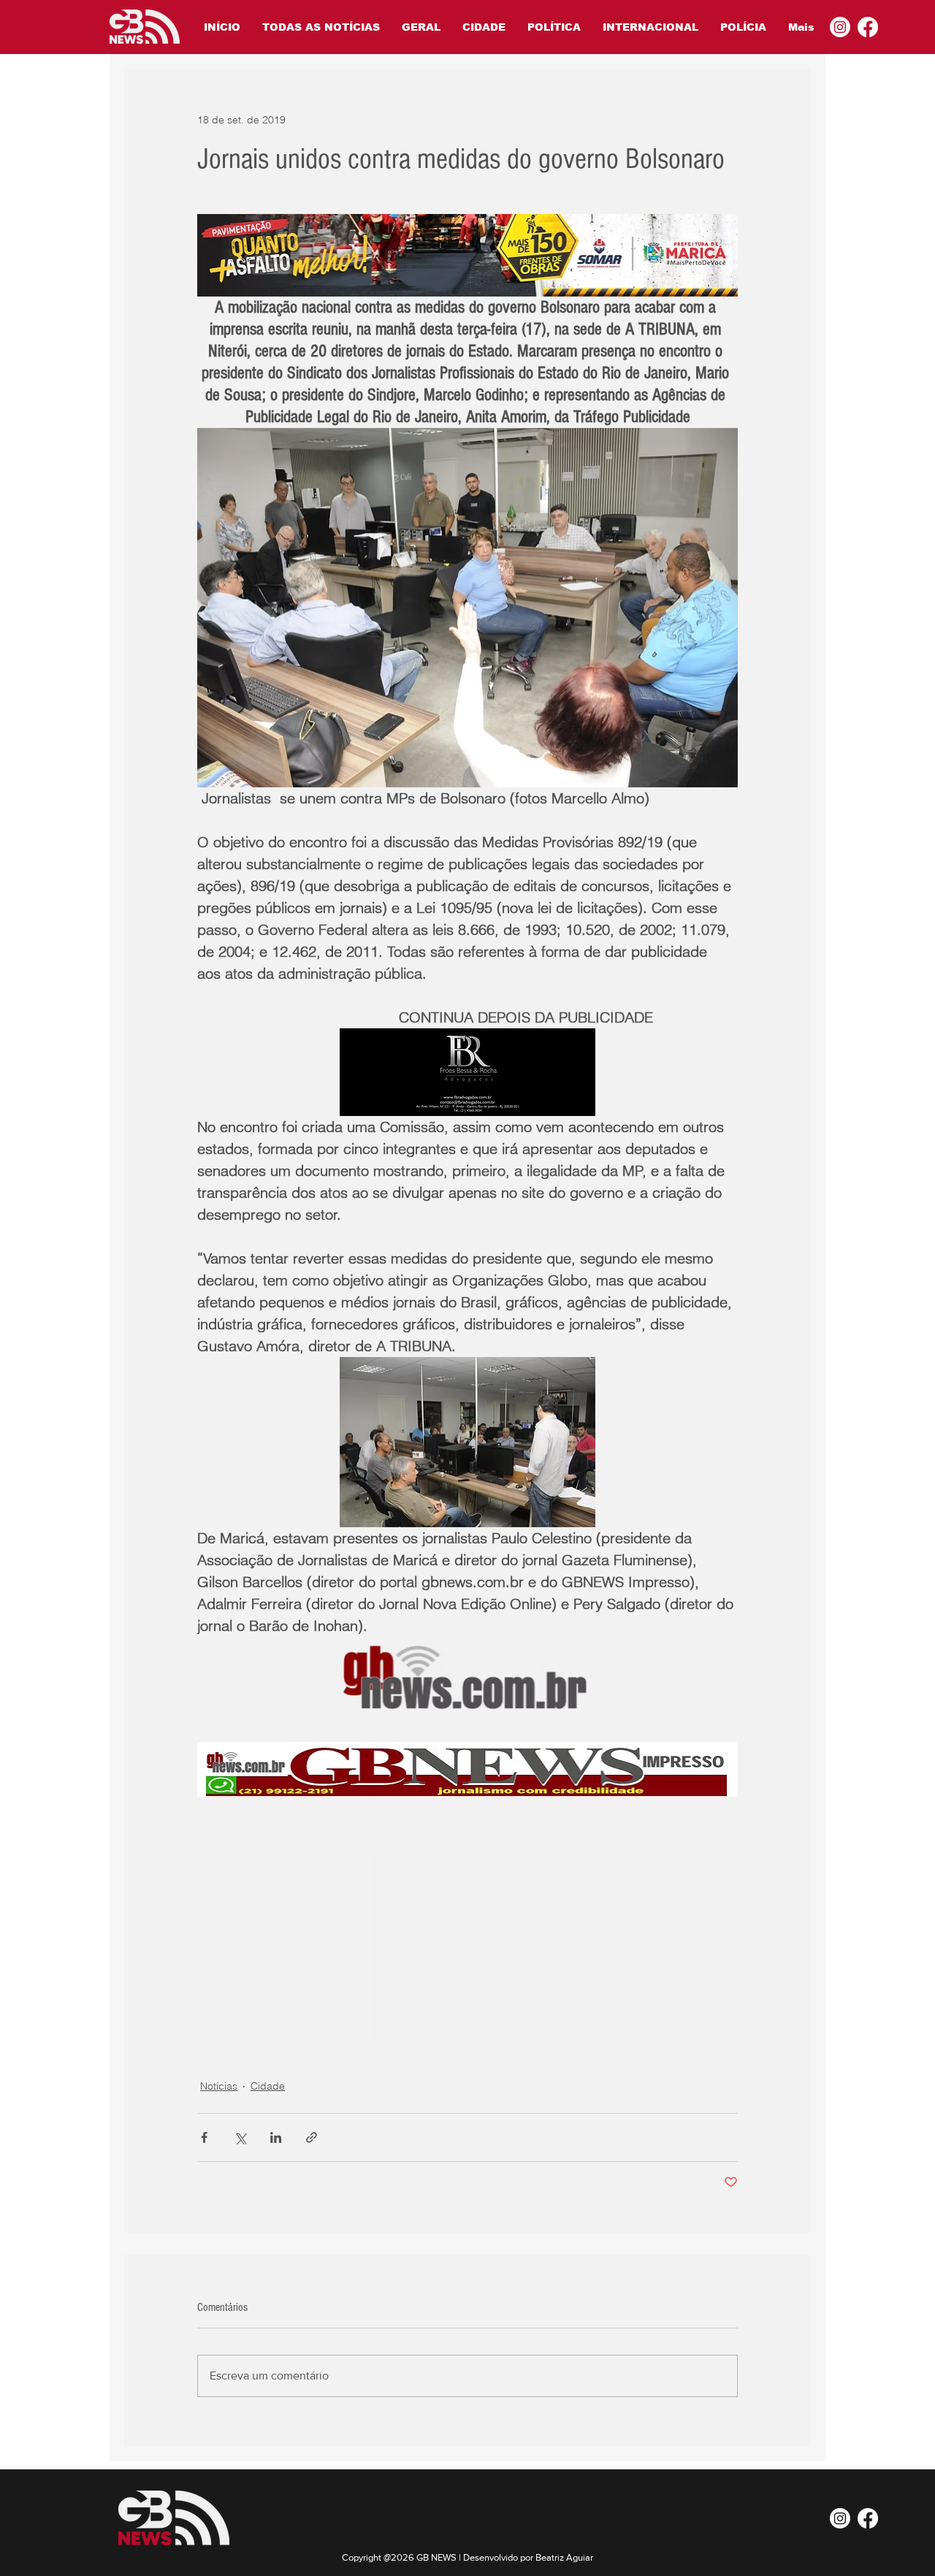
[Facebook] (868, 27)
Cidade (268, 2086)
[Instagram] (840, 27)
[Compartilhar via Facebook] (204, 2137)
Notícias (219, 2086)
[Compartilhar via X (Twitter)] (240, 2137)
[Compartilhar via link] (312, 2137)
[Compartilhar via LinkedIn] (276, 2137)
